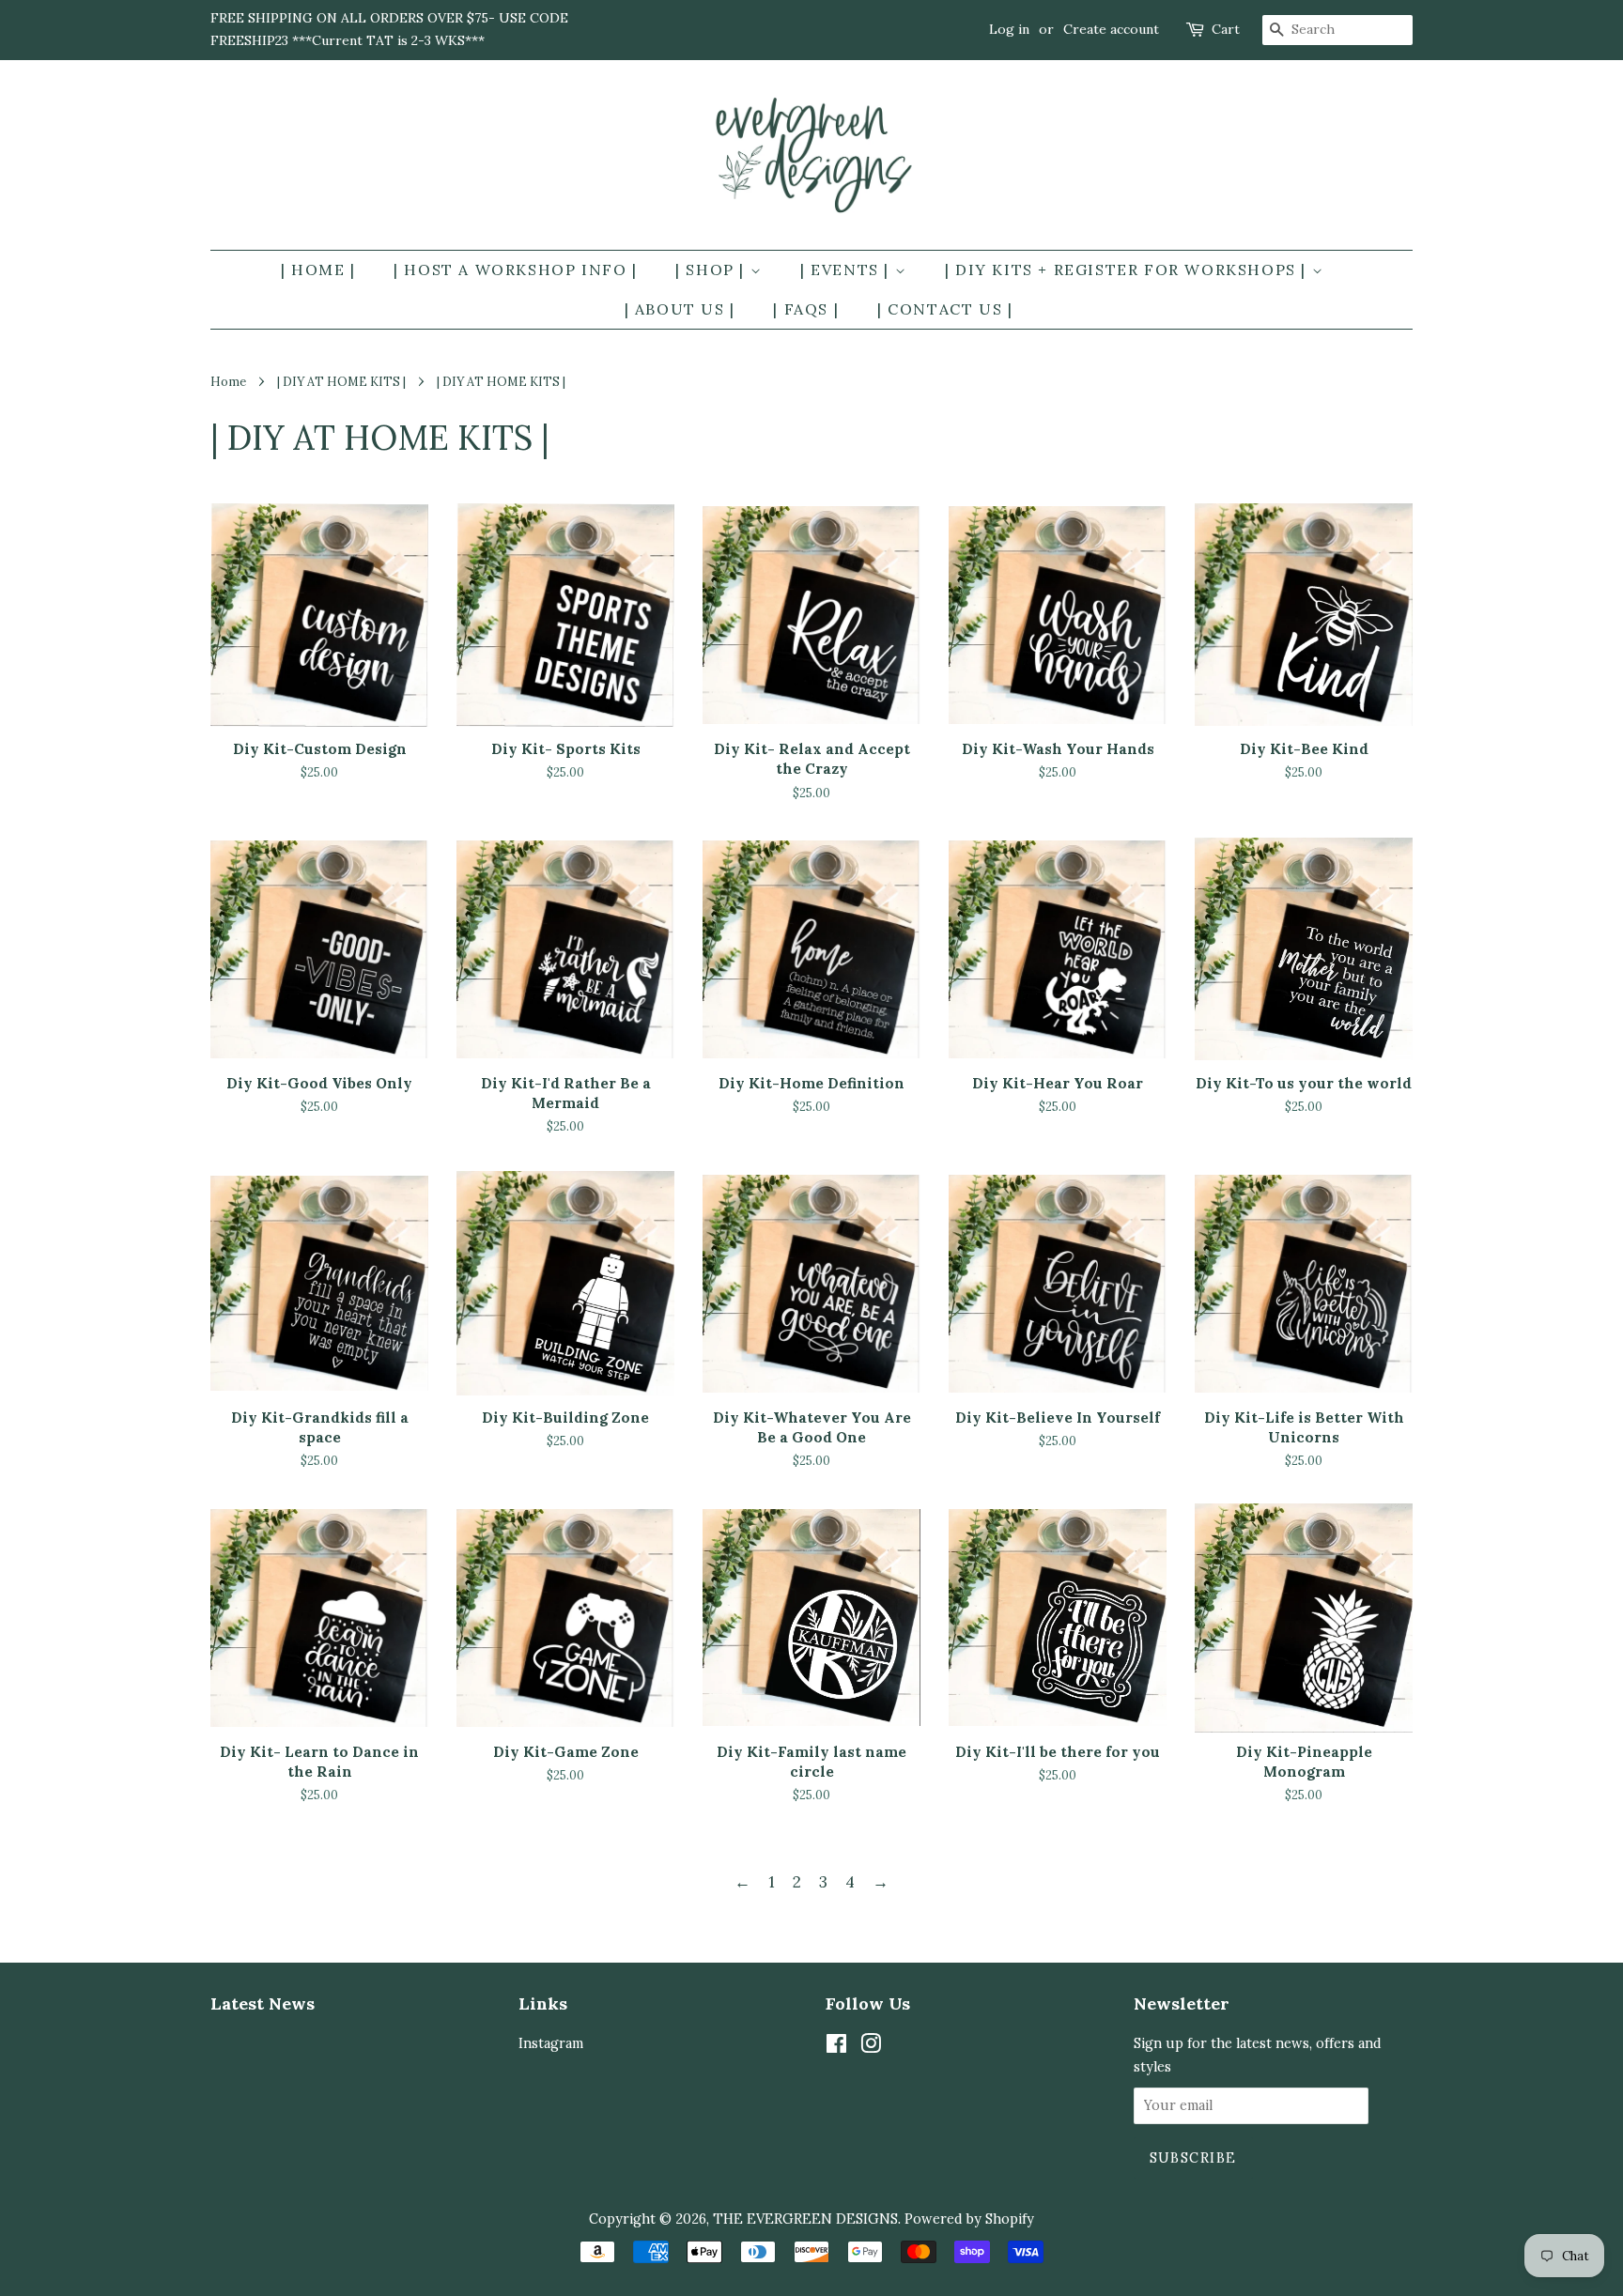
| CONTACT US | (945, 309)
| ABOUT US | (680, 309)
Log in (1009, 29)
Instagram (551, 2043)
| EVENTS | (848, 270)
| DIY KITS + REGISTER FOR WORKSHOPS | (1128, 270)
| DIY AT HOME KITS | (341, 381)
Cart (1226, 29)
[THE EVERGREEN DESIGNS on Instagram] (871, 2047)
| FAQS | (806, 309)
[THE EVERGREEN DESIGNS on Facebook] (836, 2047)
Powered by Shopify (969, 2219)
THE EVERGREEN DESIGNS (805, 2219)
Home (228, 381)
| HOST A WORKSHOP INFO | (515, 270)
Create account (1111, 29)
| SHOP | (712, 270)
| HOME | (318, 270)
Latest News (263, 2003)
